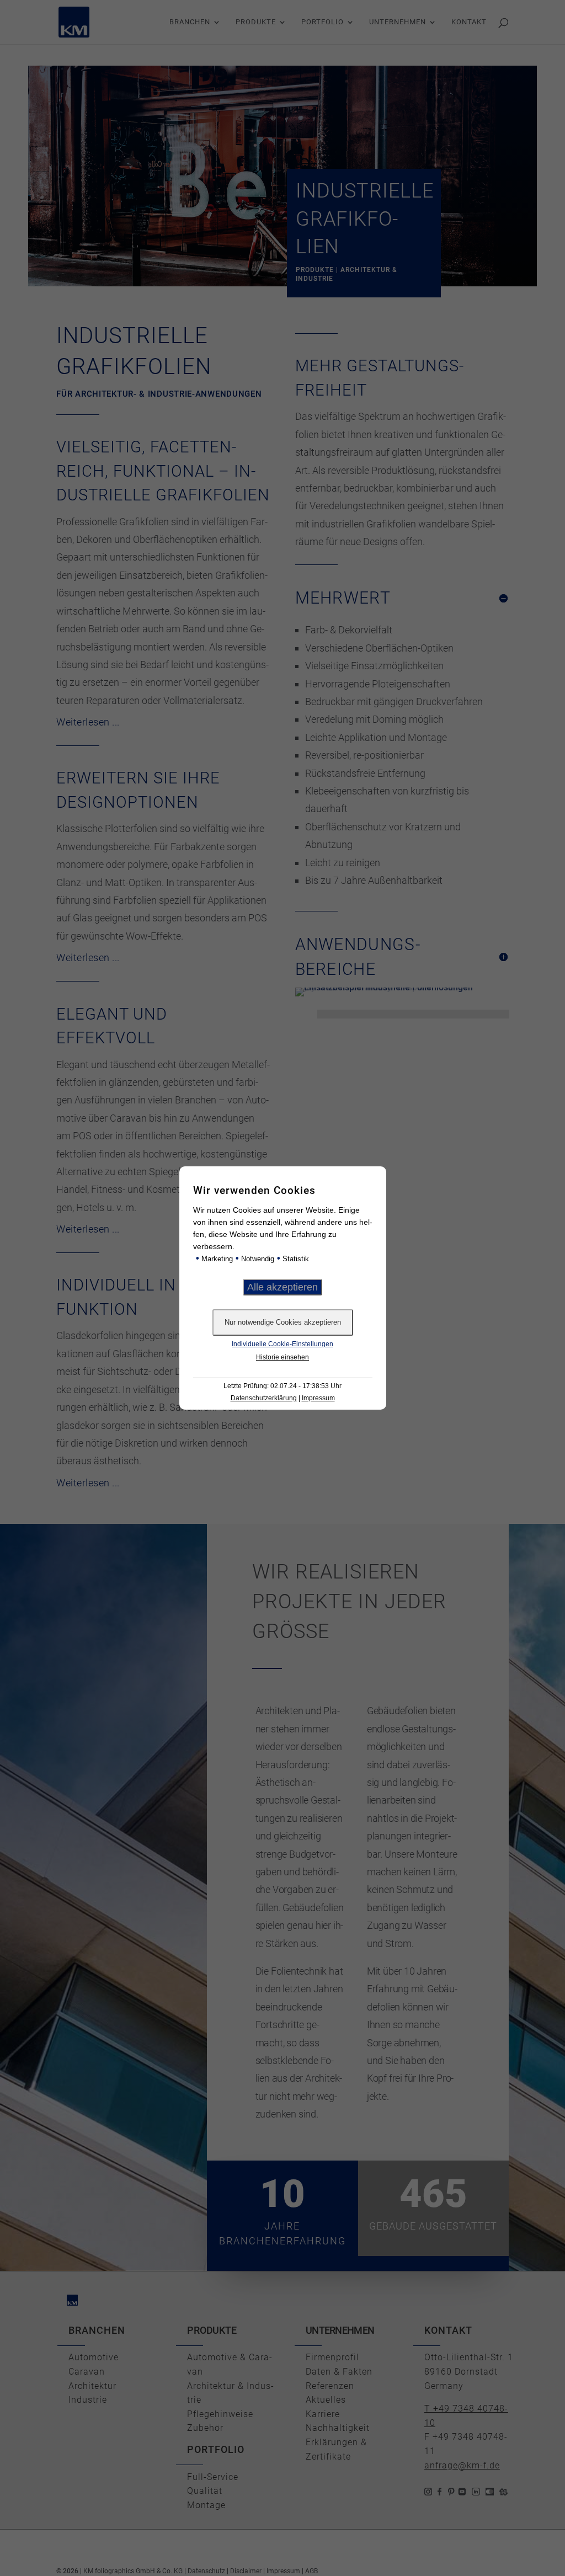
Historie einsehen (282, 1357)
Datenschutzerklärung (264, 1398)
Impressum (318, 1398)
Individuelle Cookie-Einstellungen (282, 1344)
